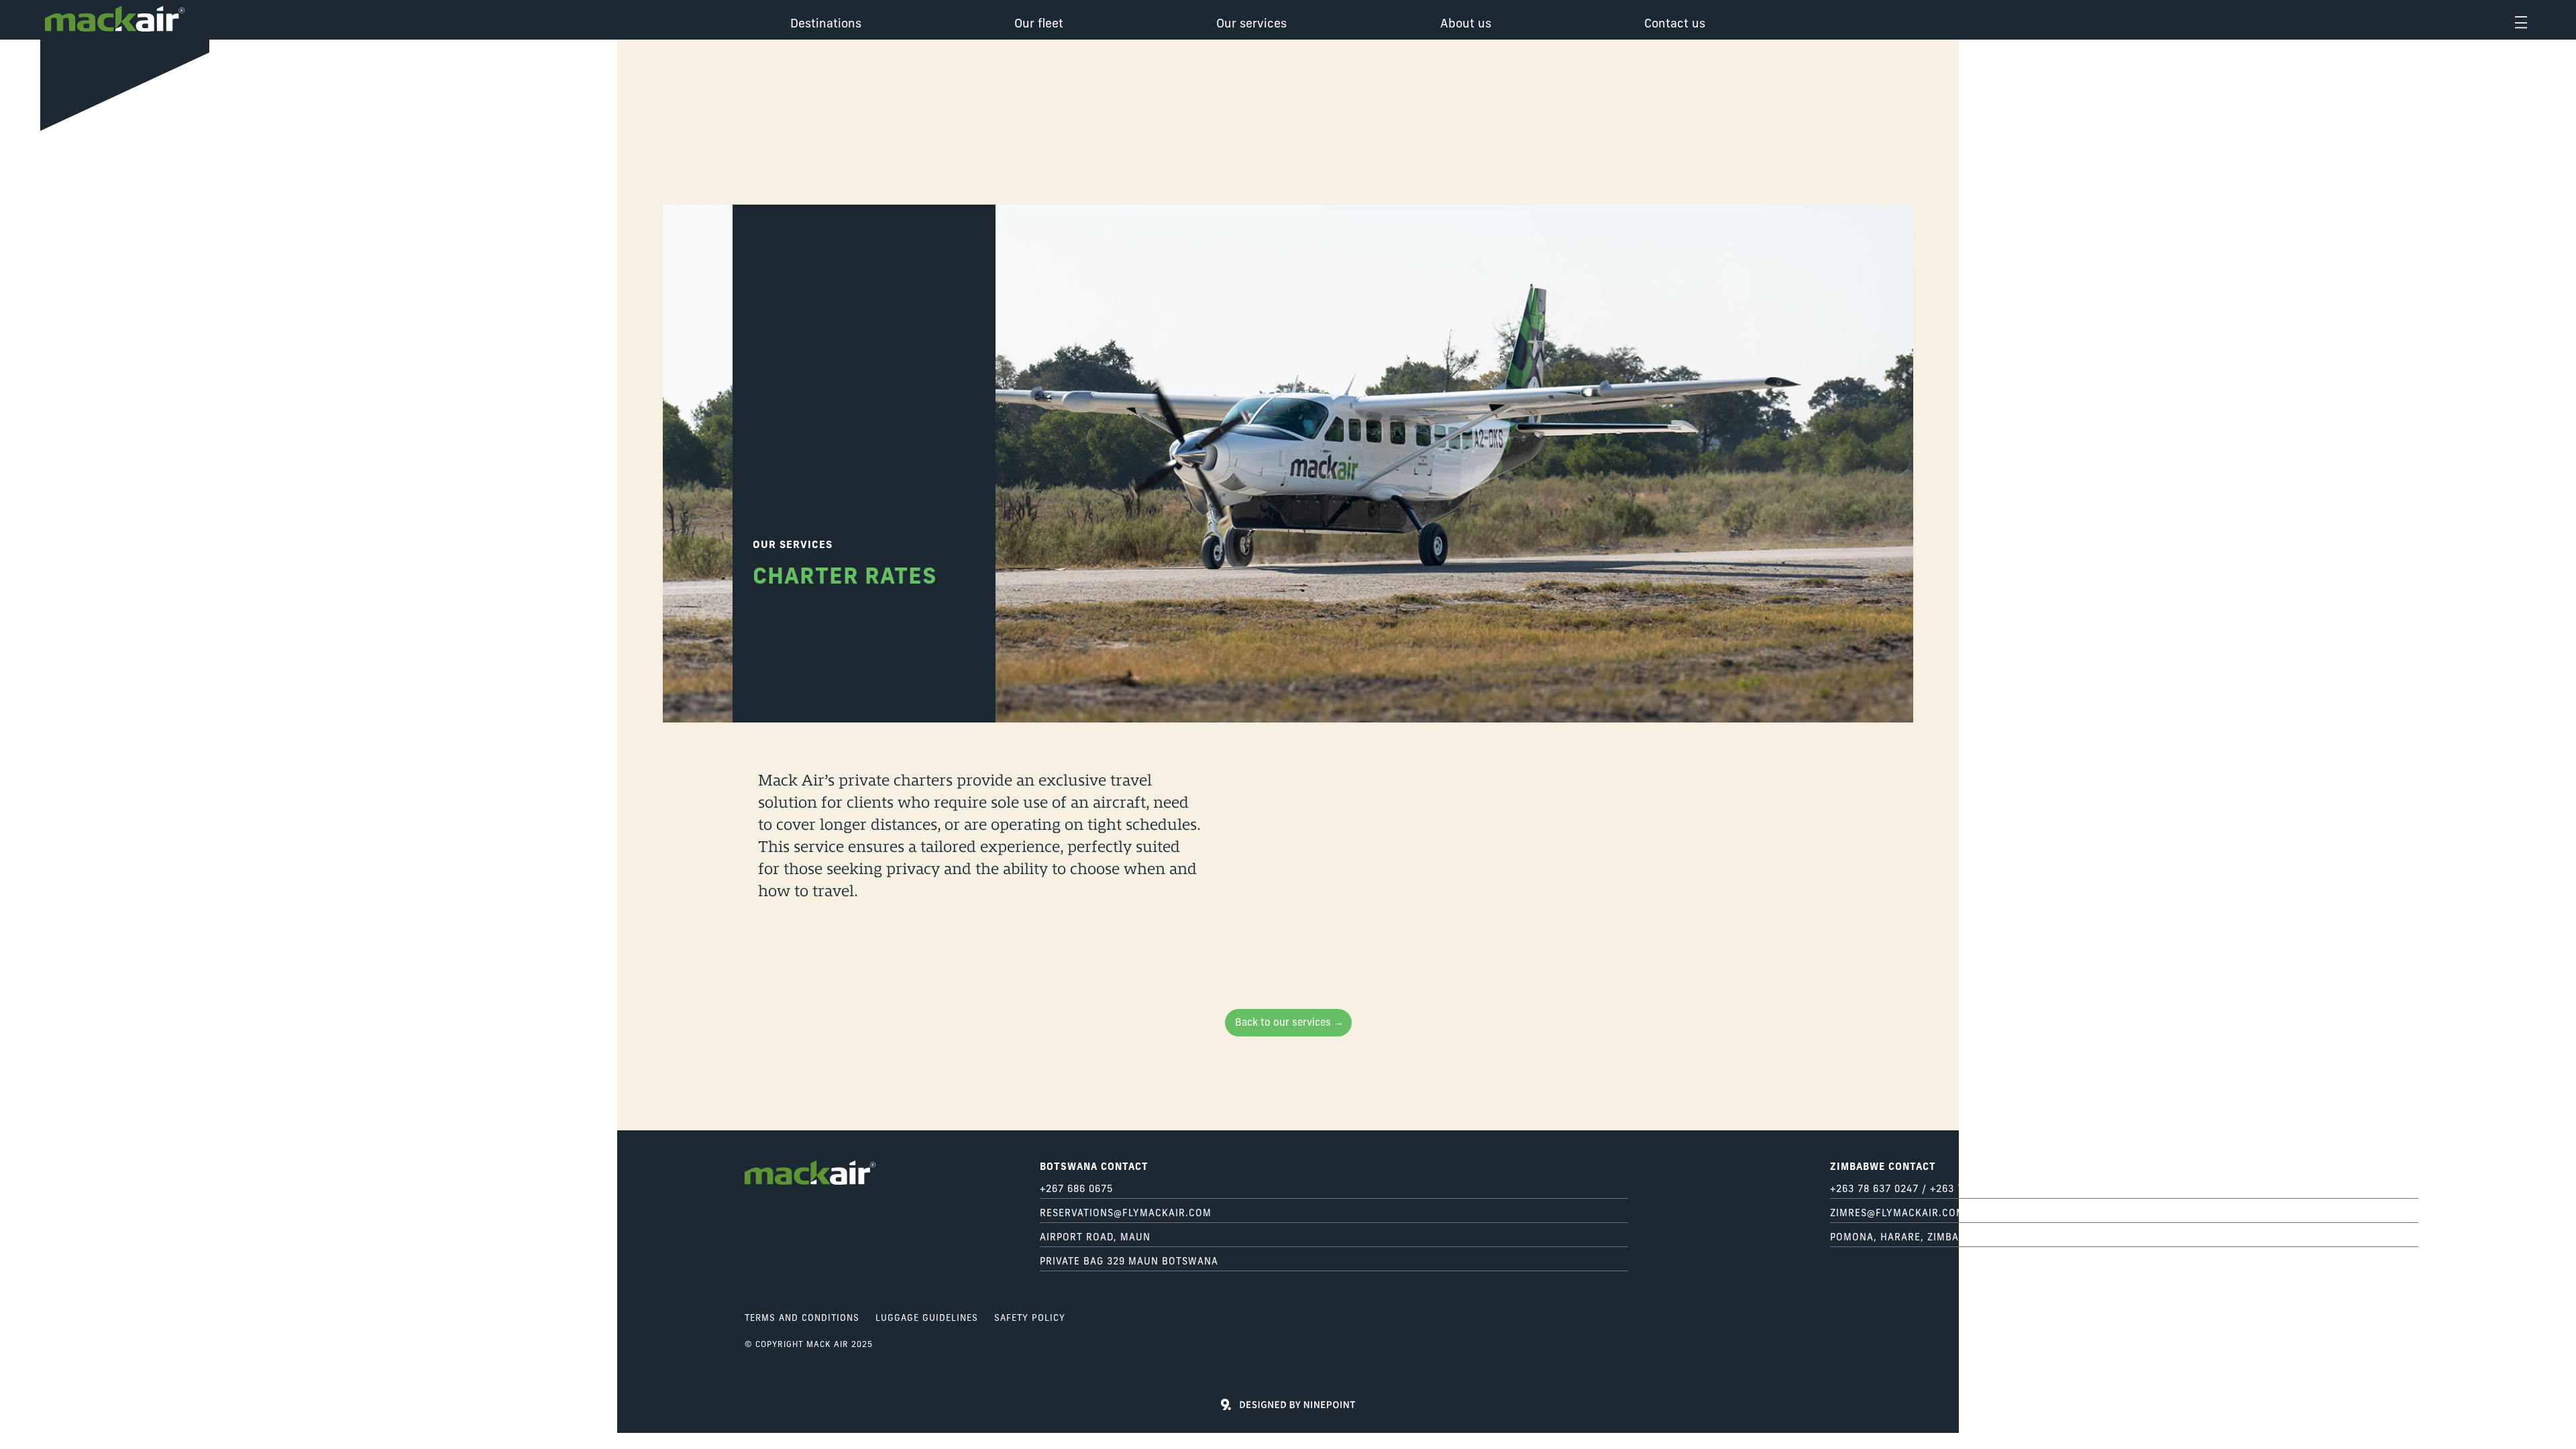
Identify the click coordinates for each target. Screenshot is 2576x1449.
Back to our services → (1289, 1023)
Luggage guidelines (927, 1319)
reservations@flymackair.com (1126, 1214)
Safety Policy (1030, 1319)
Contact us (1675, 25)
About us (1466, 25)
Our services (1251, 25)
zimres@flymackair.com (1897, 1214)
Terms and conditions (802, 1319)
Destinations (826, 25)
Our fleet (1039, 25)
